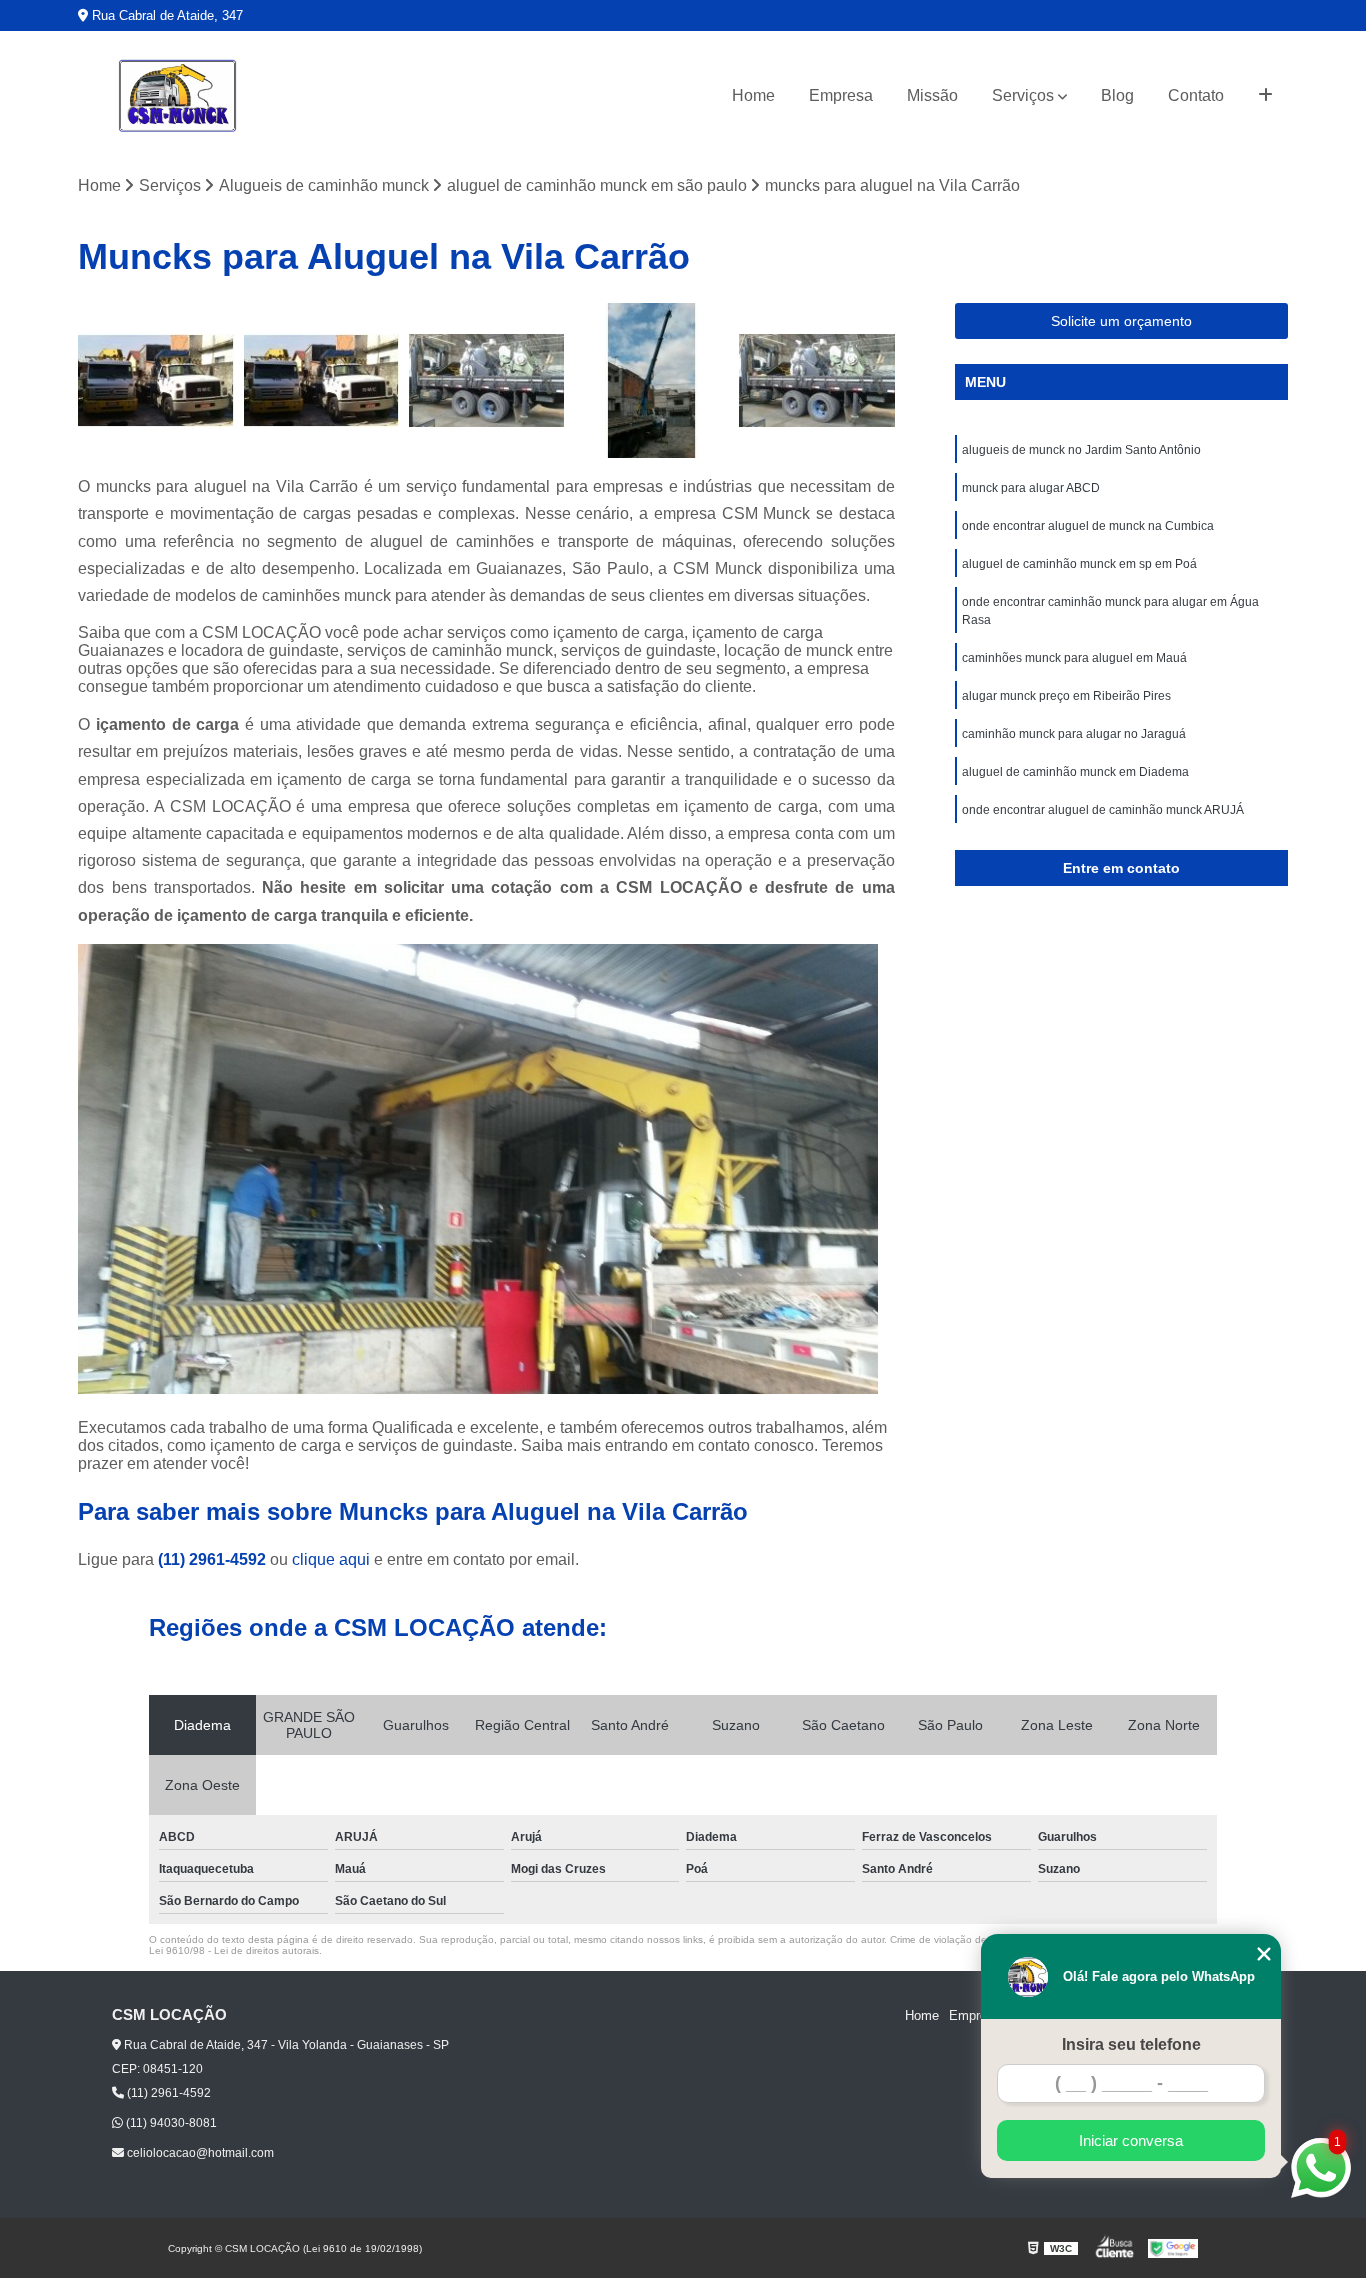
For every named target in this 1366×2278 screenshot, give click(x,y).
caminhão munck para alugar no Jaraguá (1074, 734)
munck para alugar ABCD (1031, 488)
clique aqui (331, 1559)
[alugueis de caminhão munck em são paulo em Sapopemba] (651, 380)
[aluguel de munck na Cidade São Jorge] (486, 380)
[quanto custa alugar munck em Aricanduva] (155, 380)
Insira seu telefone (1131, 2044)
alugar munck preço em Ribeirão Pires (1066, 696)
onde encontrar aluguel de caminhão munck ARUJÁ (1103, 810)
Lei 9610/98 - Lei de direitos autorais (234, 1950)
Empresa (841, 95)
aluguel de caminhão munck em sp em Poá (1079, 564)
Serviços (1023, 95)
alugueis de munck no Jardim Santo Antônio (1081, 450)
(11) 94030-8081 (170, 2123)
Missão (932, 95)
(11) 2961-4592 (214, 1559)
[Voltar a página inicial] (178, 96)
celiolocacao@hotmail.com (199, 2153)
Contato (1196, 95)
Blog (1117, 95)
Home (753, 95)
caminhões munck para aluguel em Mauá (1074, 658)
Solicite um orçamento (1121, 321)
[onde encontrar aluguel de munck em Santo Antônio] (321, 380)
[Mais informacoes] (1265, 96)
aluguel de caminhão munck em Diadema (1075, 772)
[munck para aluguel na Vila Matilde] (816, 380)
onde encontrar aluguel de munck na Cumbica (1088, 526)
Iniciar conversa (1131, 2140)
